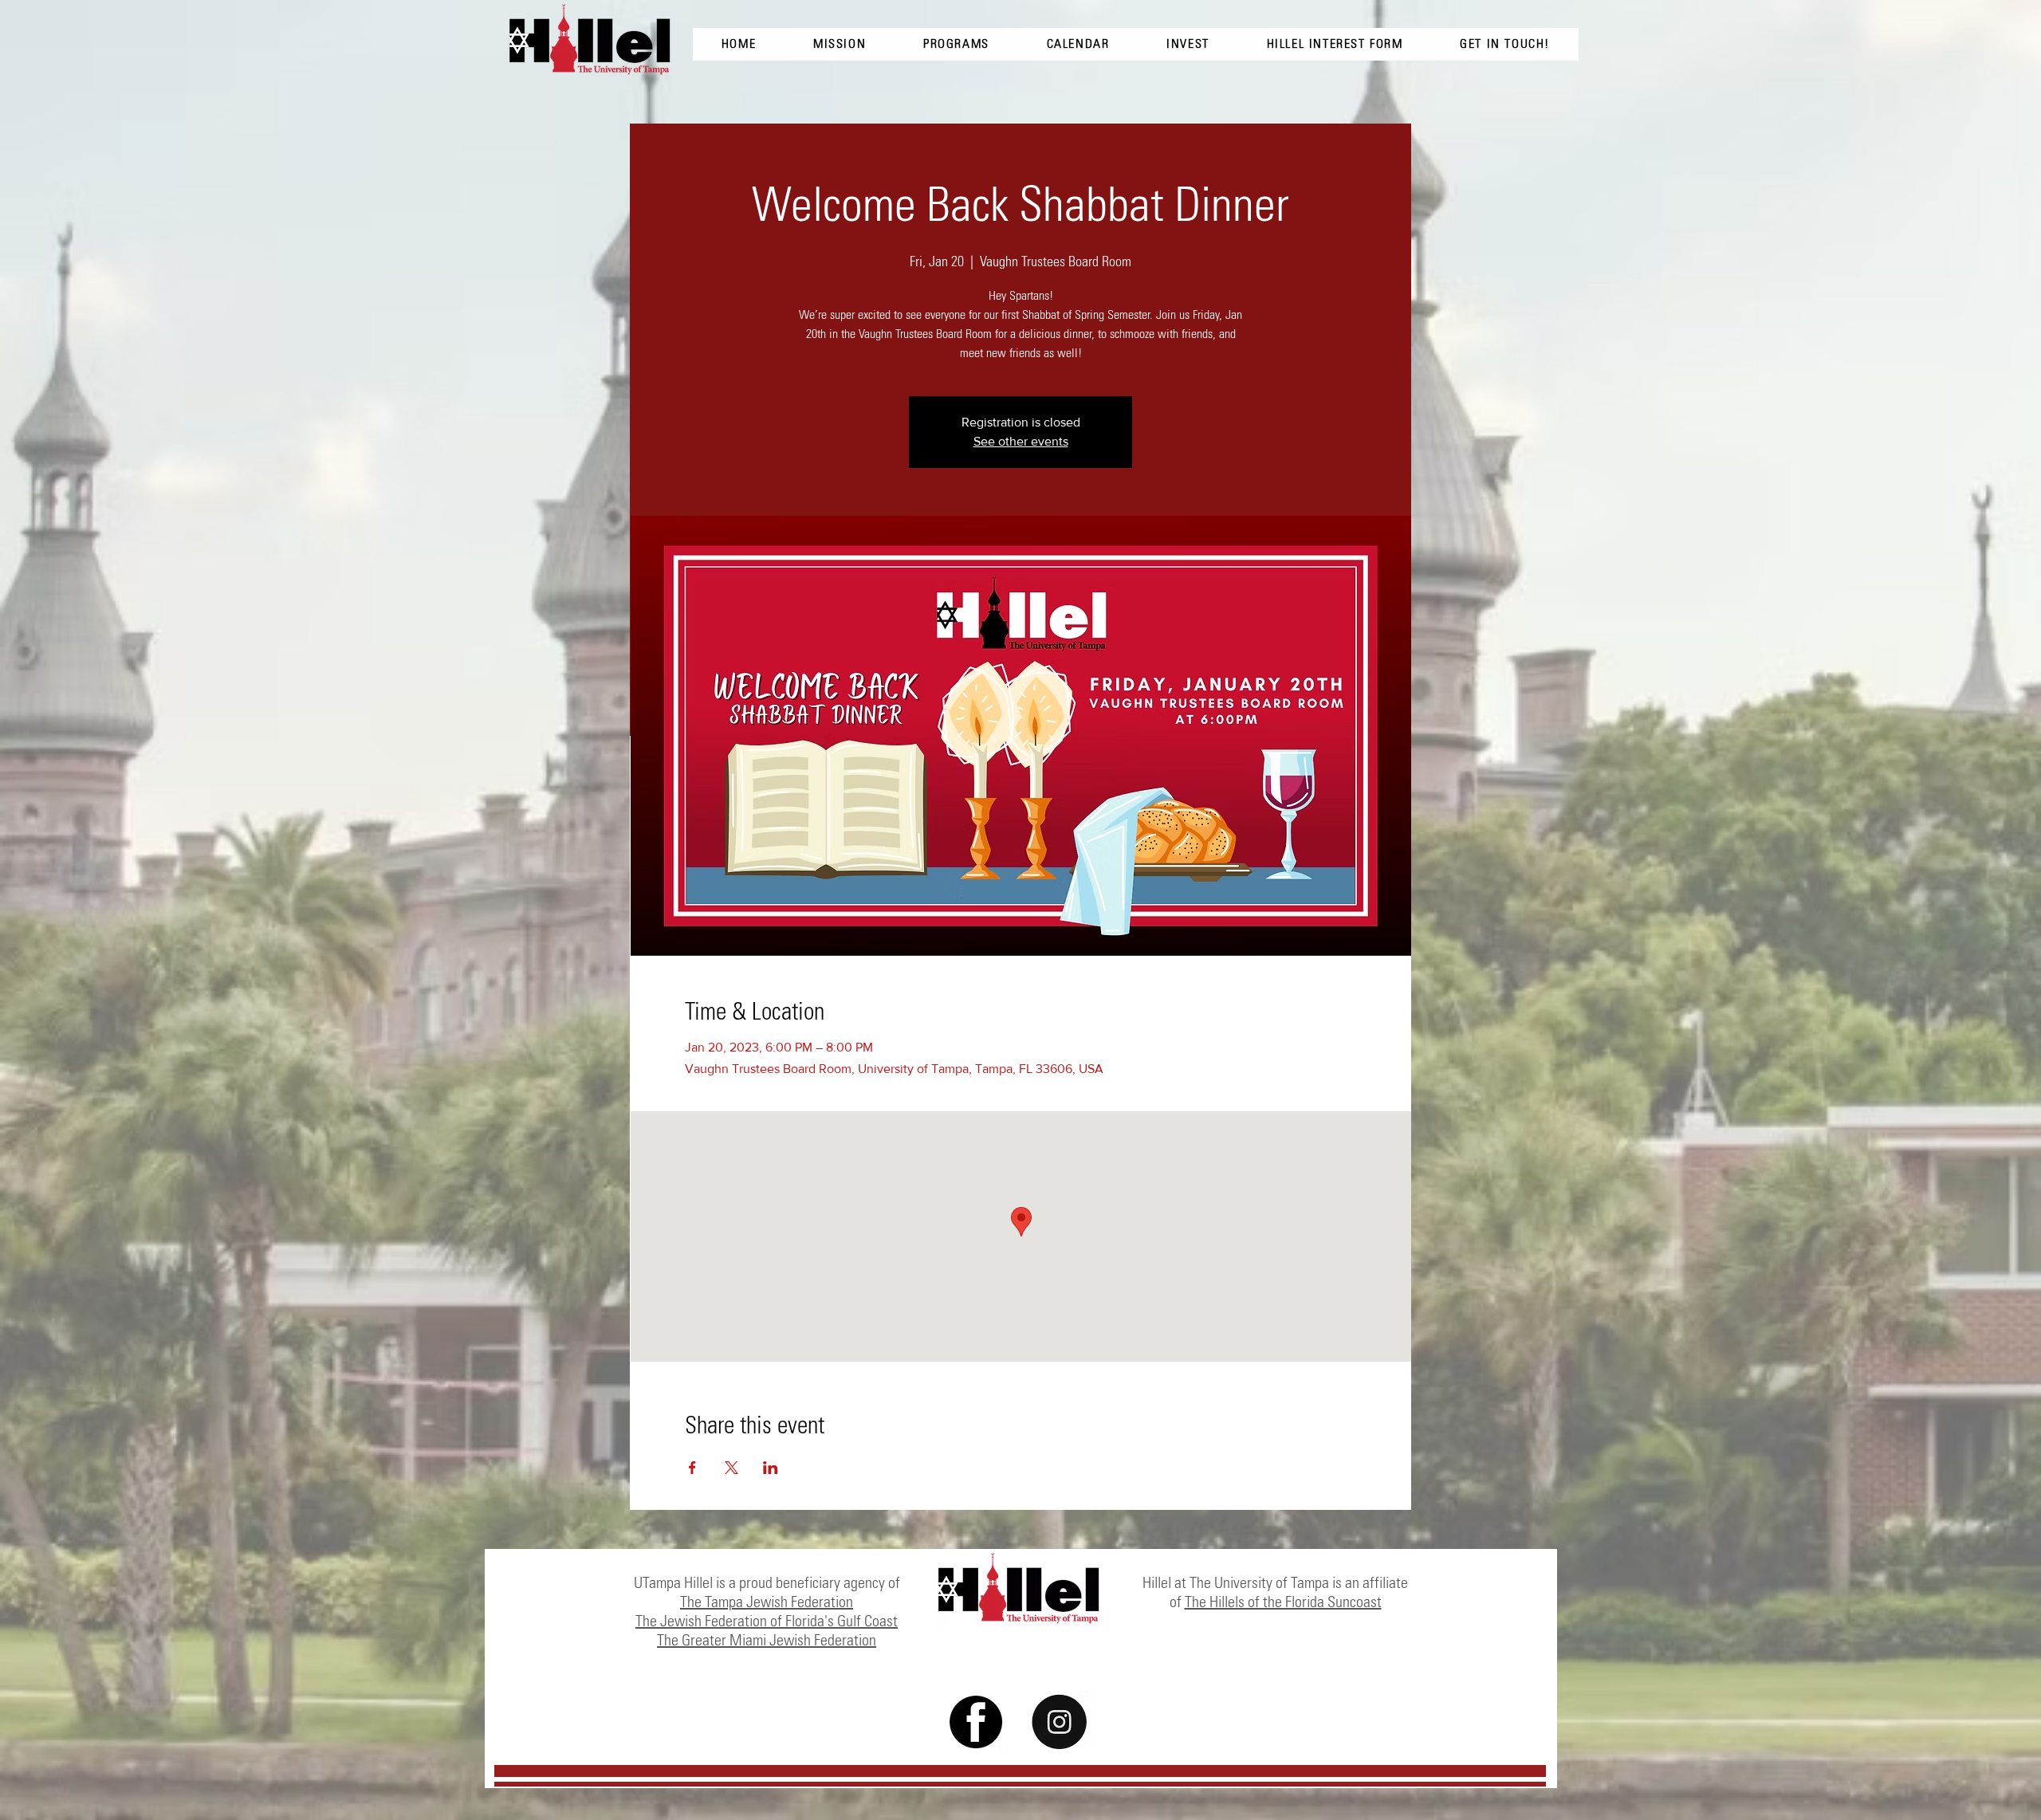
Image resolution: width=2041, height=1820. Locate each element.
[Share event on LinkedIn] (771, 1468)
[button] (1505, 44)
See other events (1021, 441)
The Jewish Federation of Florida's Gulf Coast (767, 1621)
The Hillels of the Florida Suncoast (1283, 1602)
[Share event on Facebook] (692, 1468)
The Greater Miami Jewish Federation (767, 1640)
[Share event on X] (731, 1468)
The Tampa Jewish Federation (767, 1602)
